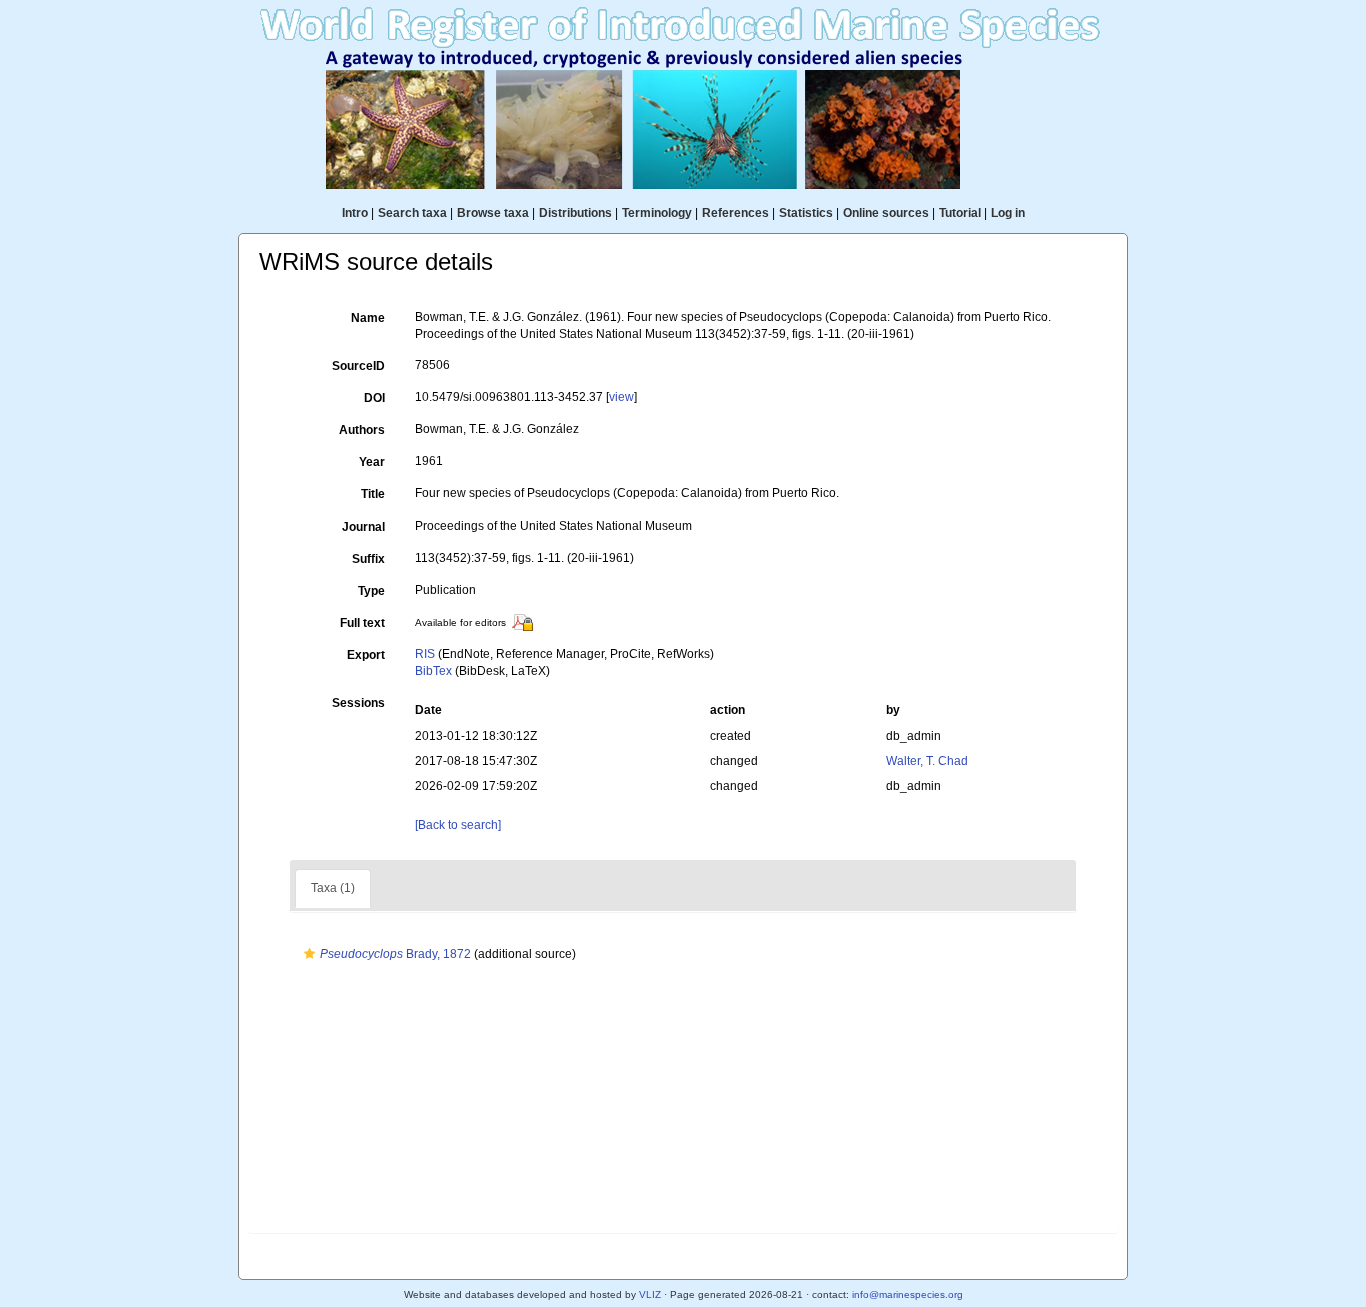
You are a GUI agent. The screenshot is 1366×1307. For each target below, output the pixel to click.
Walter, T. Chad (927, 761)
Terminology (657, 213)
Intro (355, 213)
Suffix (368, 559)
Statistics (806, 213)
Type (371, 591)
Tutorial (960, 213)
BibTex (433, 671)
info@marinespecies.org (907, 1294)
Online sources (886, 213)
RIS (425, 654)
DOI (374, 398)
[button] (309, 954)
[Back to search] (458, 825)
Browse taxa (493, 213)
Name (368, 318)
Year (372, 462)
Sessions (358, 703)
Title (373, 494)
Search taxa (412, 213)
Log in (1008, 213)
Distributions (575, 213)
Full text (362, 623)
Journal (363, 527)
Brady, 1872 (395, 954)
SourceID (358, 366)
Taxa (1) (333, 888)
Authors (362, 430)
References (735, 213)
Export (366, 655)
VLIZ (650, 1294)
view (621, 397)
